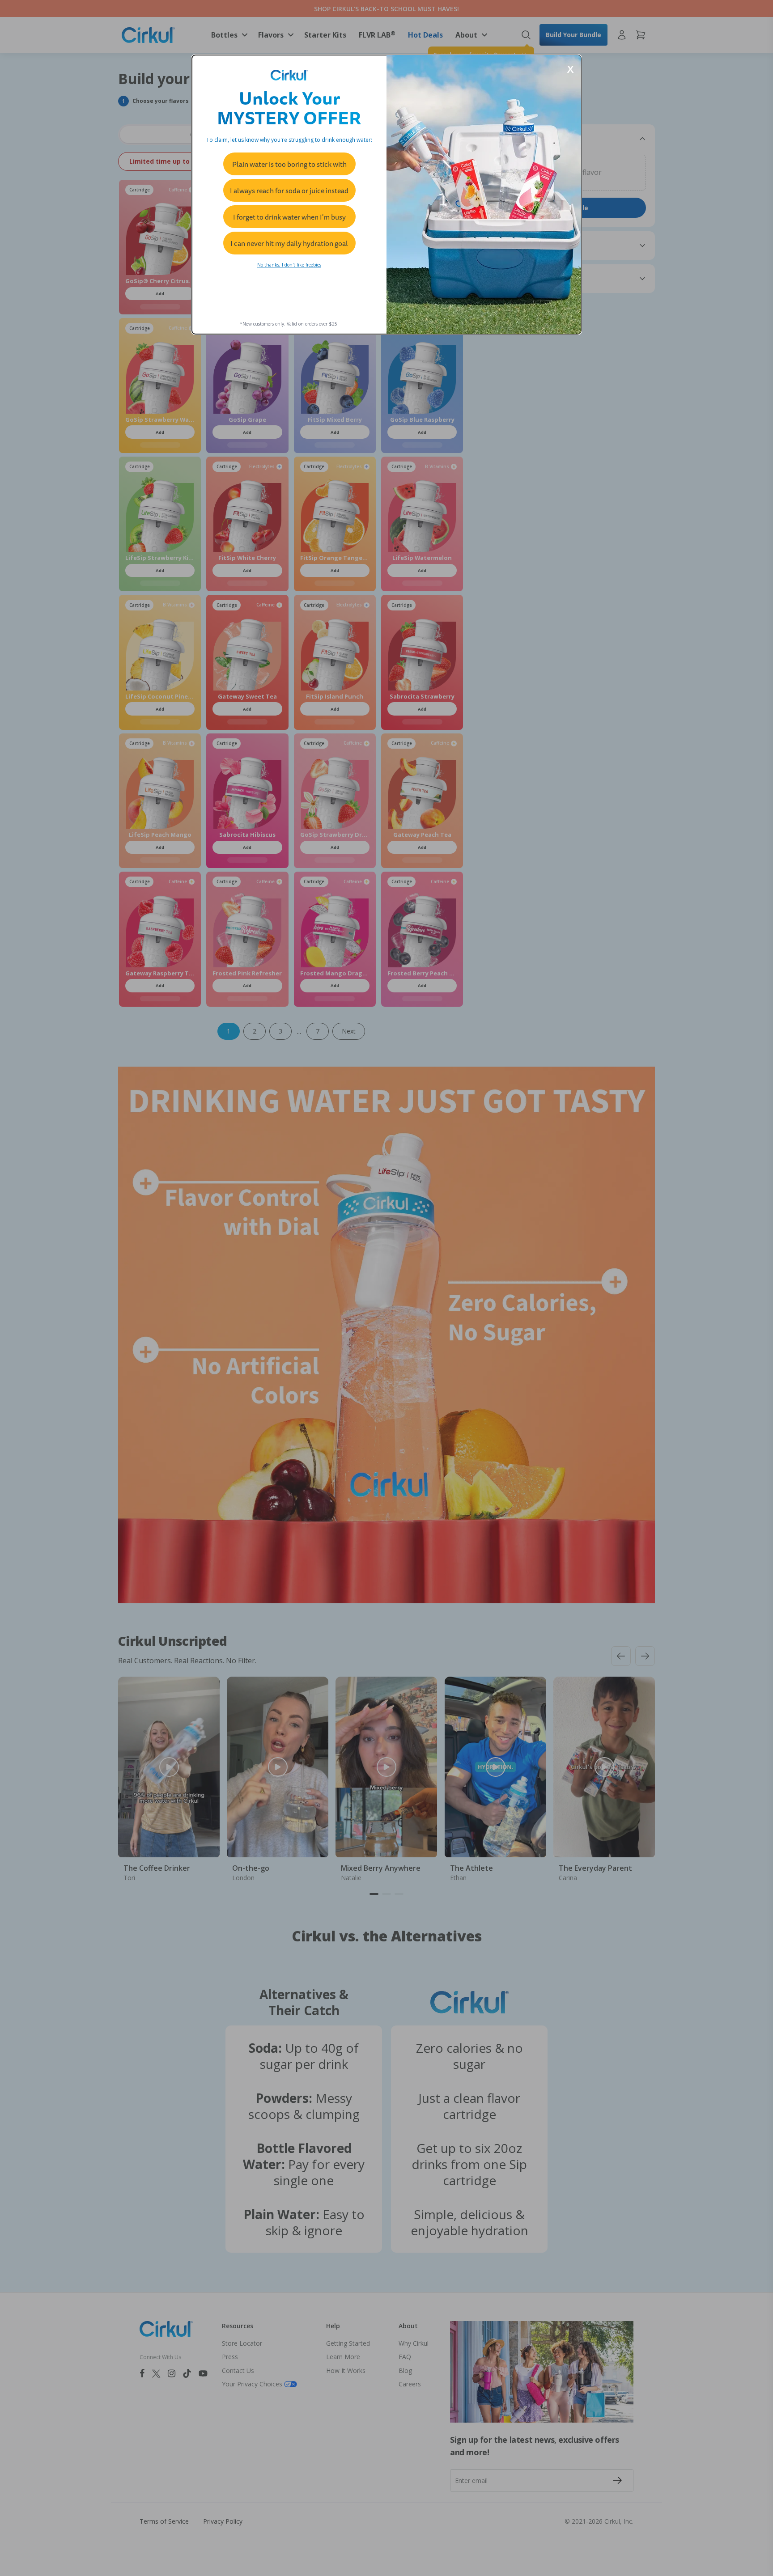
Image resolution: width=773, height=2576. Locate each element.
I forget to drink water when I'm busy (289, 217)
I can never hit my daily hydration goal (289, 243)
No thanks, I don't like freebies (289, 265)
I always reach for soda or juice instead (289, 191)
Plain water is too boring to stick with (289, 164)
